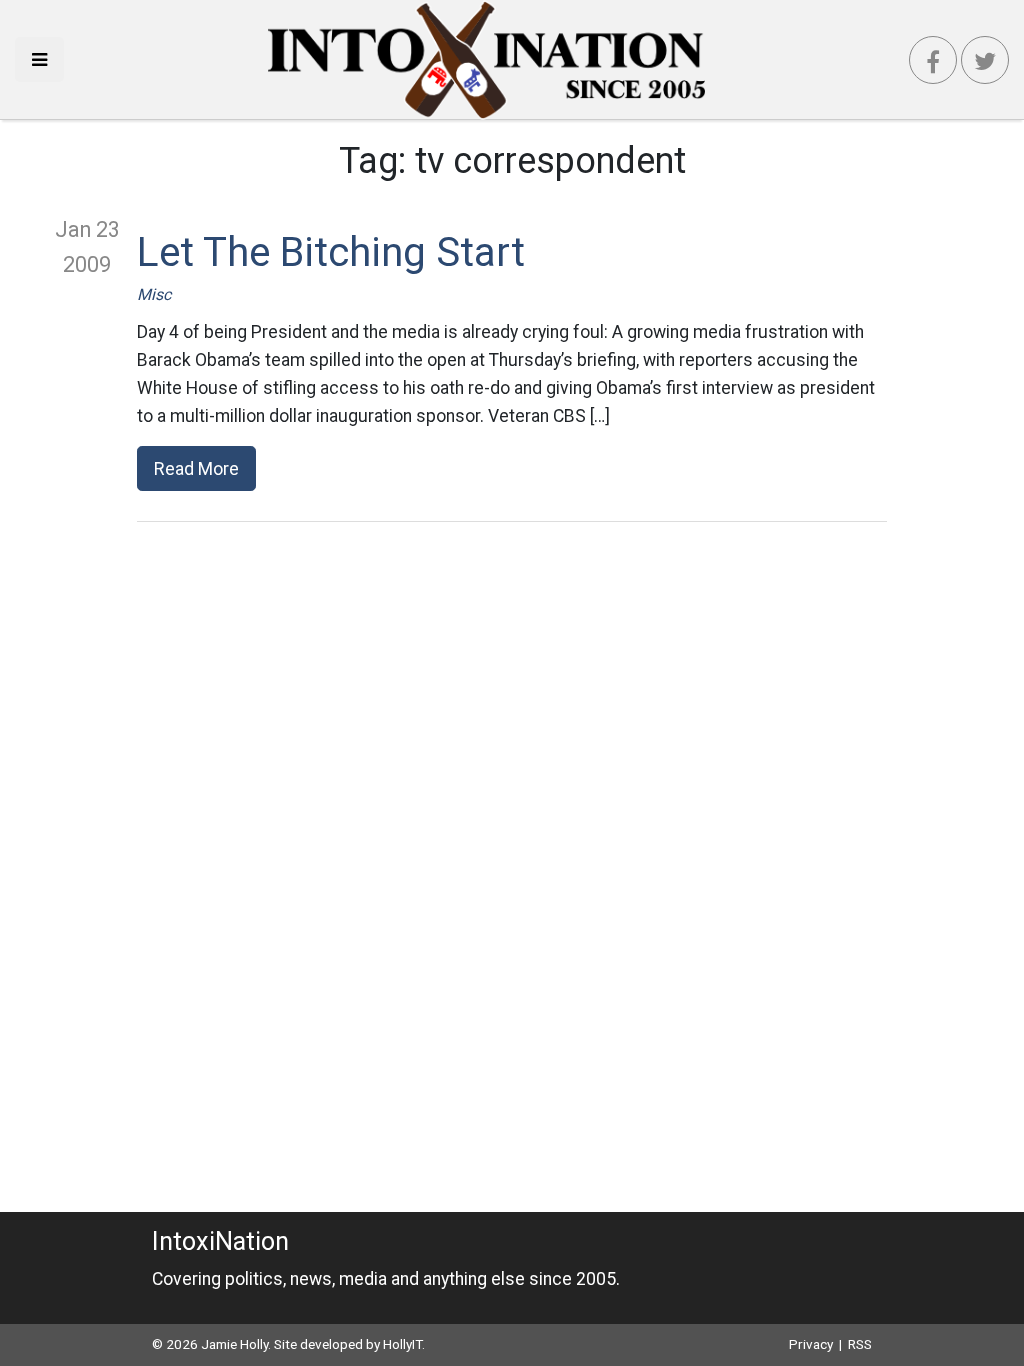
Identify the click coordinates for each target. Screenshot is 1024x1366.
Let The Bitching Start (331, 252)
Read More (196, 468)
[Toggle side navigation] (39, 59)
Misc (154, 294)
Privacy (811, 1344)
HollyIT (402, 1344)
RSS (860, 1344)
